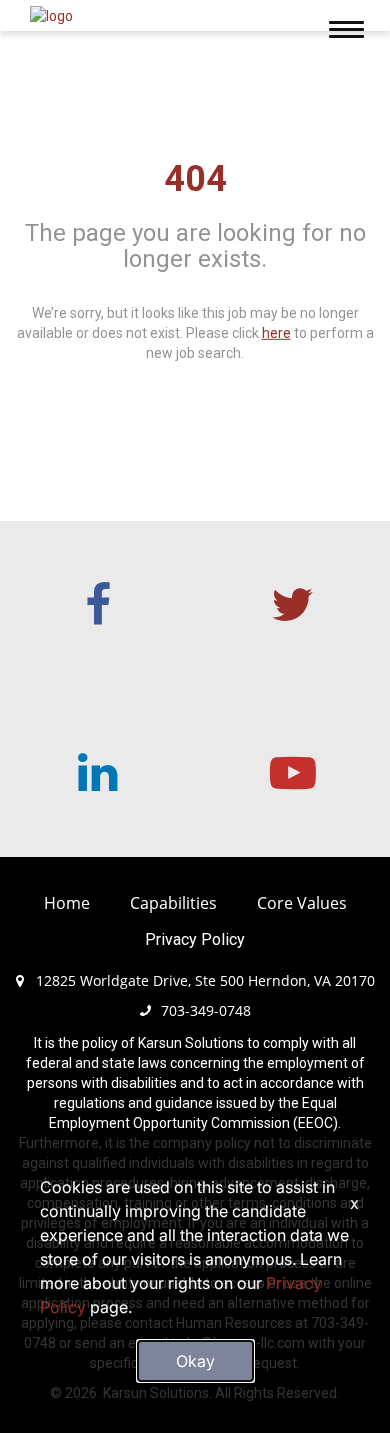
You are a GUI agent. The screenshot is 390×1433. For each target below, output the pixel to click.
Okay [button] (195, 1361)
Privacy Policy (195, 939)
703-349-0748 (206, 1010)
